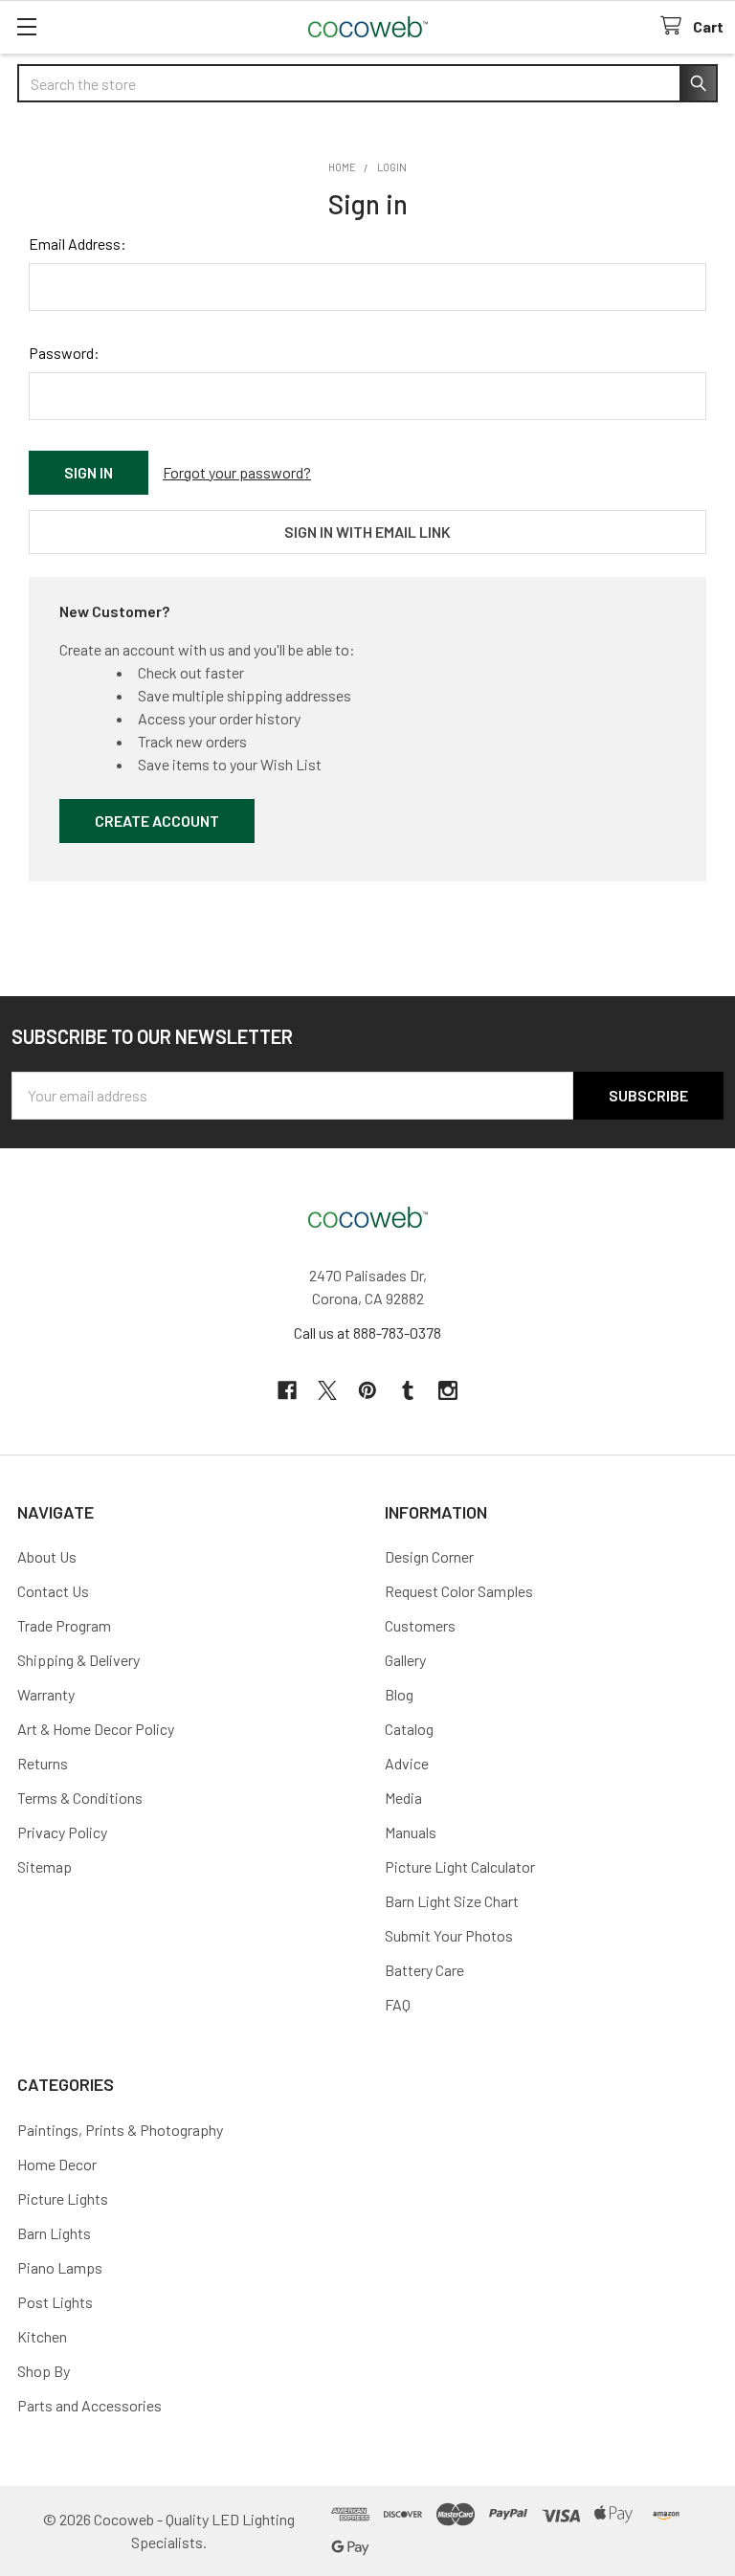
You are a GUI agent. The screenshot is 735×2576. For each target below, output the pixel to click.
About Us (47, 1556)
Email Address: (78, 244)
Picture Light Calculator (460, 1866)
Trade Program (64, 1625)
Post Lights (55, 2302)
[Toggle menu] (26, 26)
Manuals (411, 1832)
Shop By (44, 2371)
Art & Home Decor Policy (96, 1729)
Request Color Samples (459, 1591)
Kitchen (42, 2336)
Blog (399, 1694)
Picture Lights (63, 2198)
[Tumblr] (408, 1390)
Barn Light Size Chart (452, 1901)
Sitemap (45, 1866)
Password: (64, 353)
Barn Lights (54, 2233)
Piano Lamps (60, 2267)
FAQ (398, 2004)
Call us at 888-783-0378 (367, 1332)
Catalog (409, 1729)
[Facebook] (287, 1390)
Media (403, 1798)
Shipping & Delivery (78, 1660)
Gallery (405, 1660)
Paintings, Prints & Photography (120, 2130)
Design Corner (429, 1556)
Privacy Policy (62, 1832)
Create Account (157, 821)
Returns (43, 1763)
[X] (327, 1390)
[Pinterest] (367, 1390)
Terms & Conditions (80, 1798)
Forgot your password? (237, 472)
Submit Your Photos (449, 1935)
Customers (420, 1625)
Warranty (46, 1694)
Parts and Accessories (89, 2405)
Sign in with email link (367, 532)
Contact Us (53, 1591)
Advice (407, 1763)
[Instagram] (448, 1390)
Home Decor (57, 2164)
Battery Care (424, 1970)
